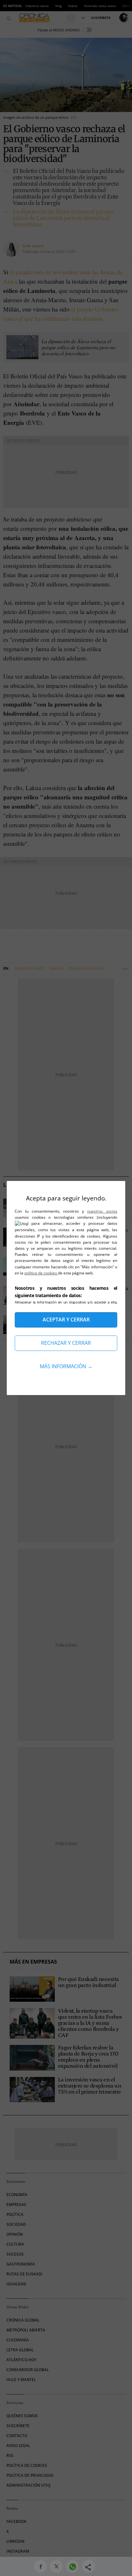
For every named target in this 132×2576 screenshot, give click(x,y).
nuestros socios (102, 1211)
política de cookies (41, 1273)
